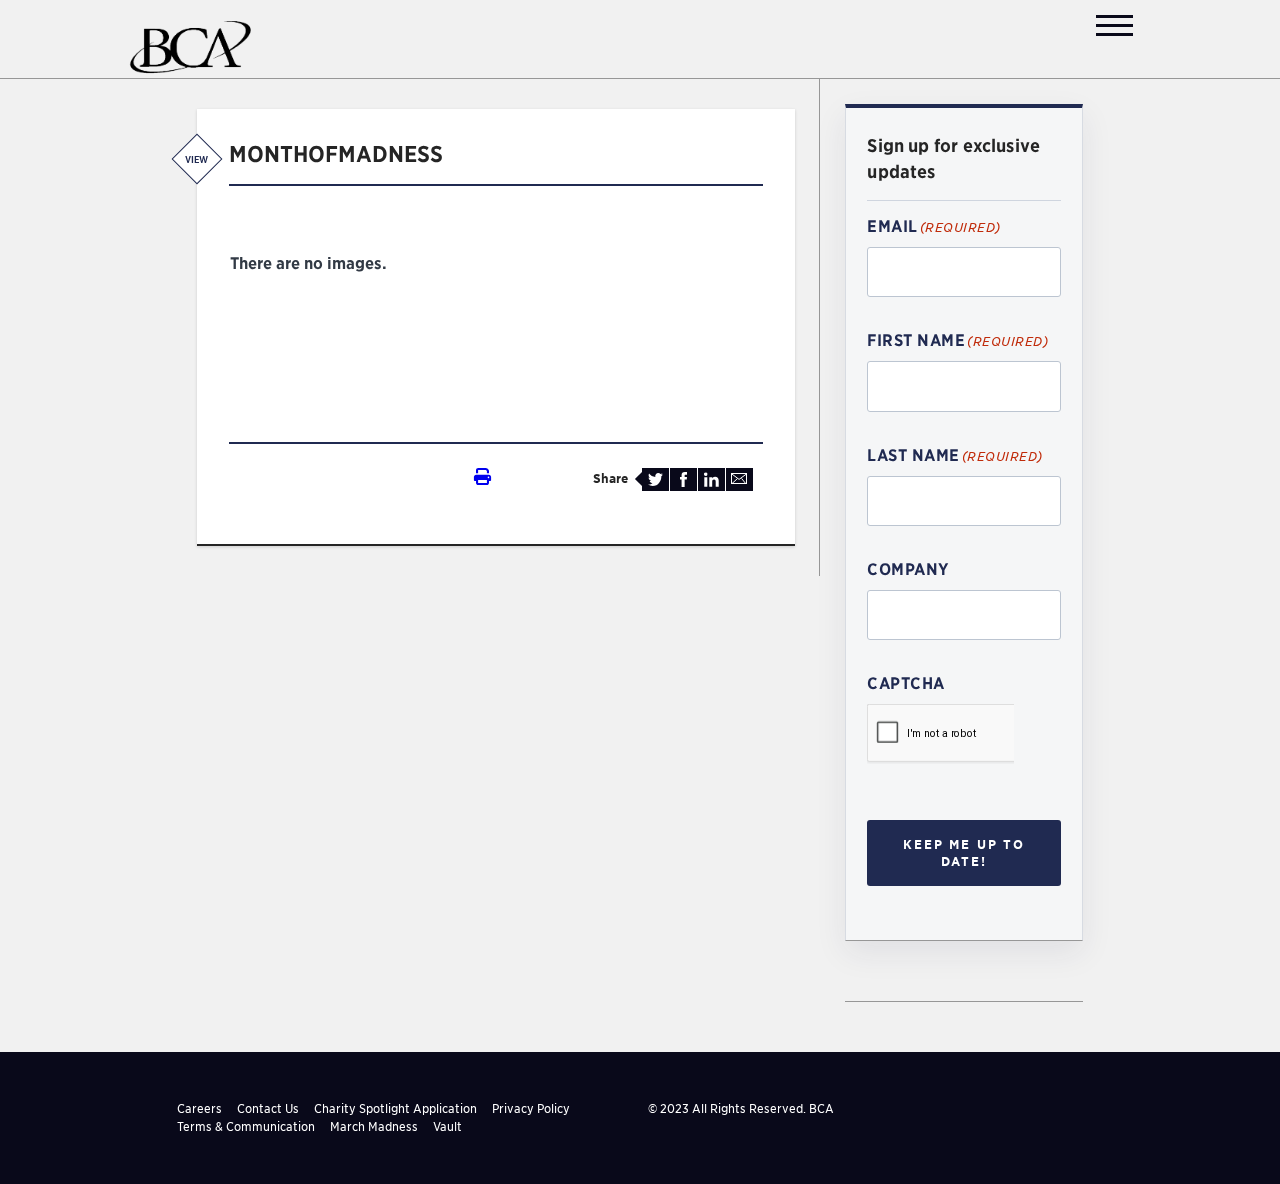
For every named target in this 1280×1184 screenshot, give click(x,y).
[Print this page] (360, 477)
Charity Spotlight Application (395, 1108)
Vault (447, 1126)
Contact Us (268, 1108)
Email (739, 479)
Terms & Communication (246, 1126)
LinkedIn (711, 479)
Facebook (683, 479)
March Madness (374, 1126)
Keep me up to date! (964, 852)
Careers (199, 1108)
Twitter (655, 479)
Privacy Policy (531, 1108)
